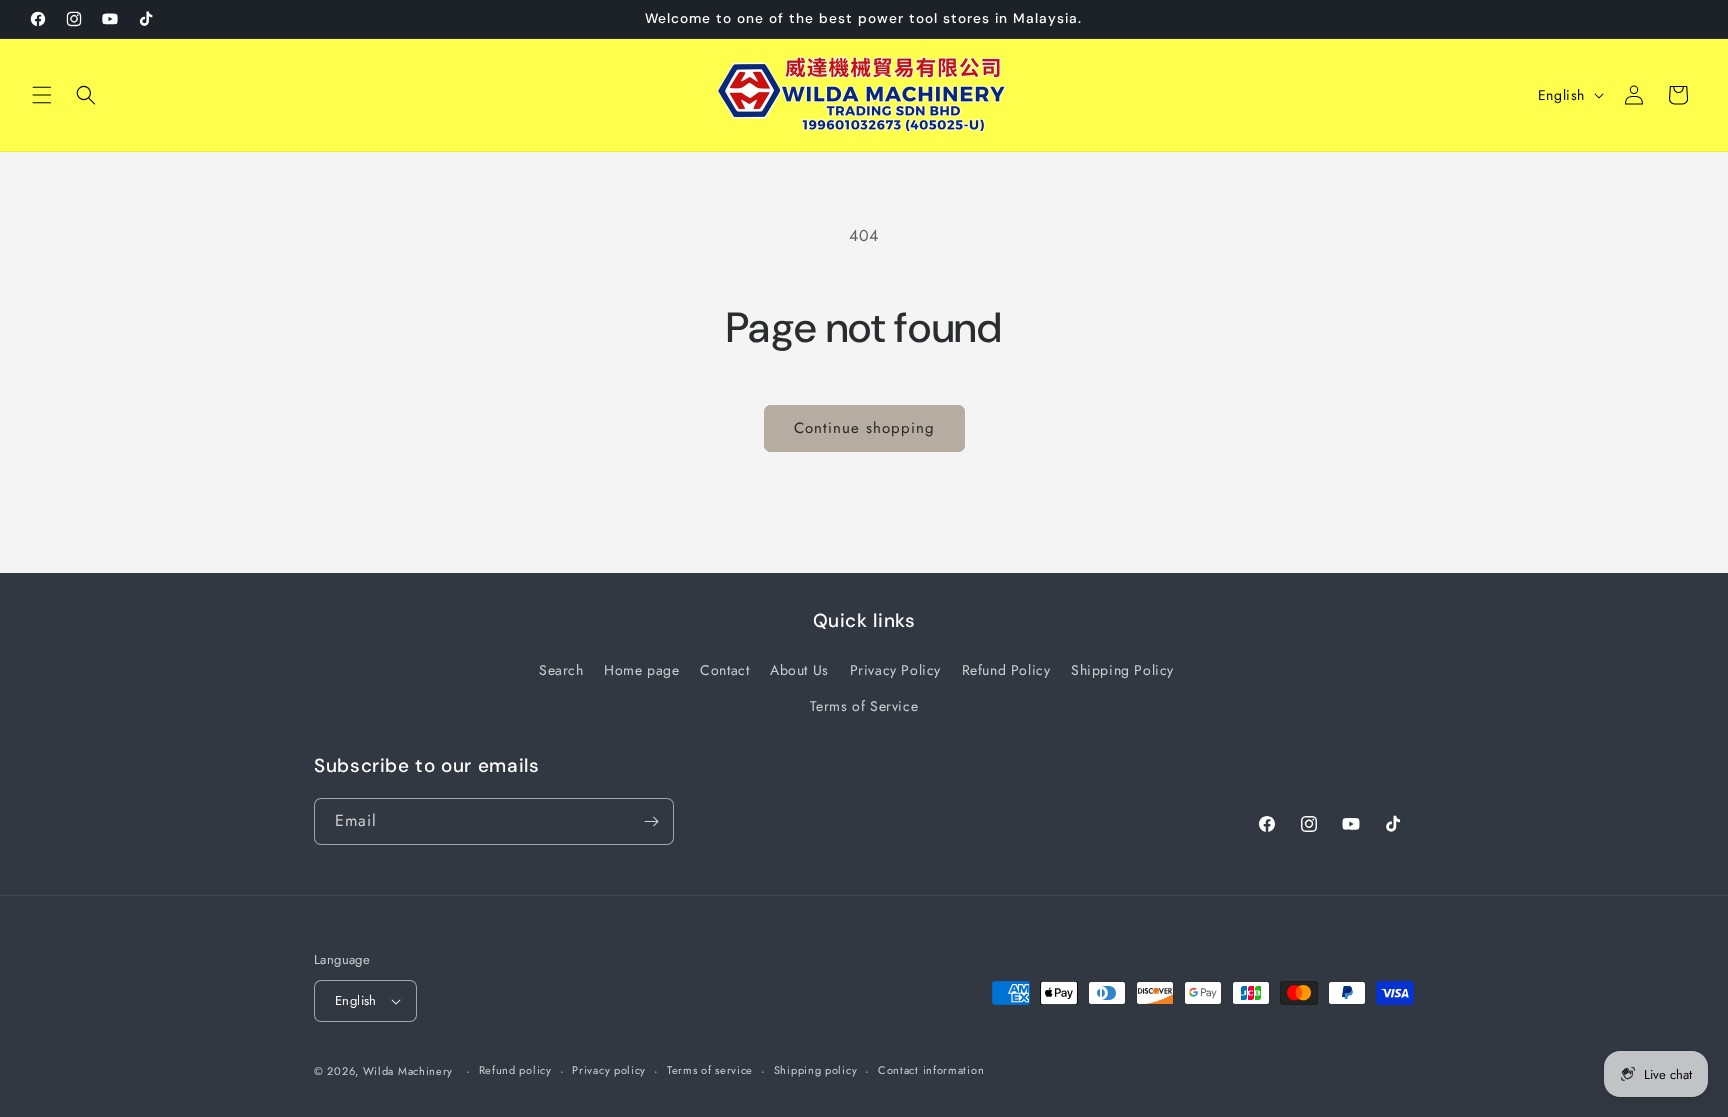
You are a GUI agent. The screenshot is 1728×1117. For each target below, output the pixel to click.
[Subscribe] (651, 821)
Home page (641, 670)
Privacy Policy (895, 670)
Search (561, 670)
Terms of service (710, 1070)
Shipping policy (816, 1070)
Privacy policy (609, 1070)
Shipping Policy (1122, 670)
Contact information (931, 1070)
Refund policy (515, 1070)
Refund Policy (1006, 670)
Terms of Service (864, 706)
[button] (42, 95)
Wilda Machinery (408, 1071)
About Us (799, 670)
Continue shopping (864, 428)
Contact (724, 670)
